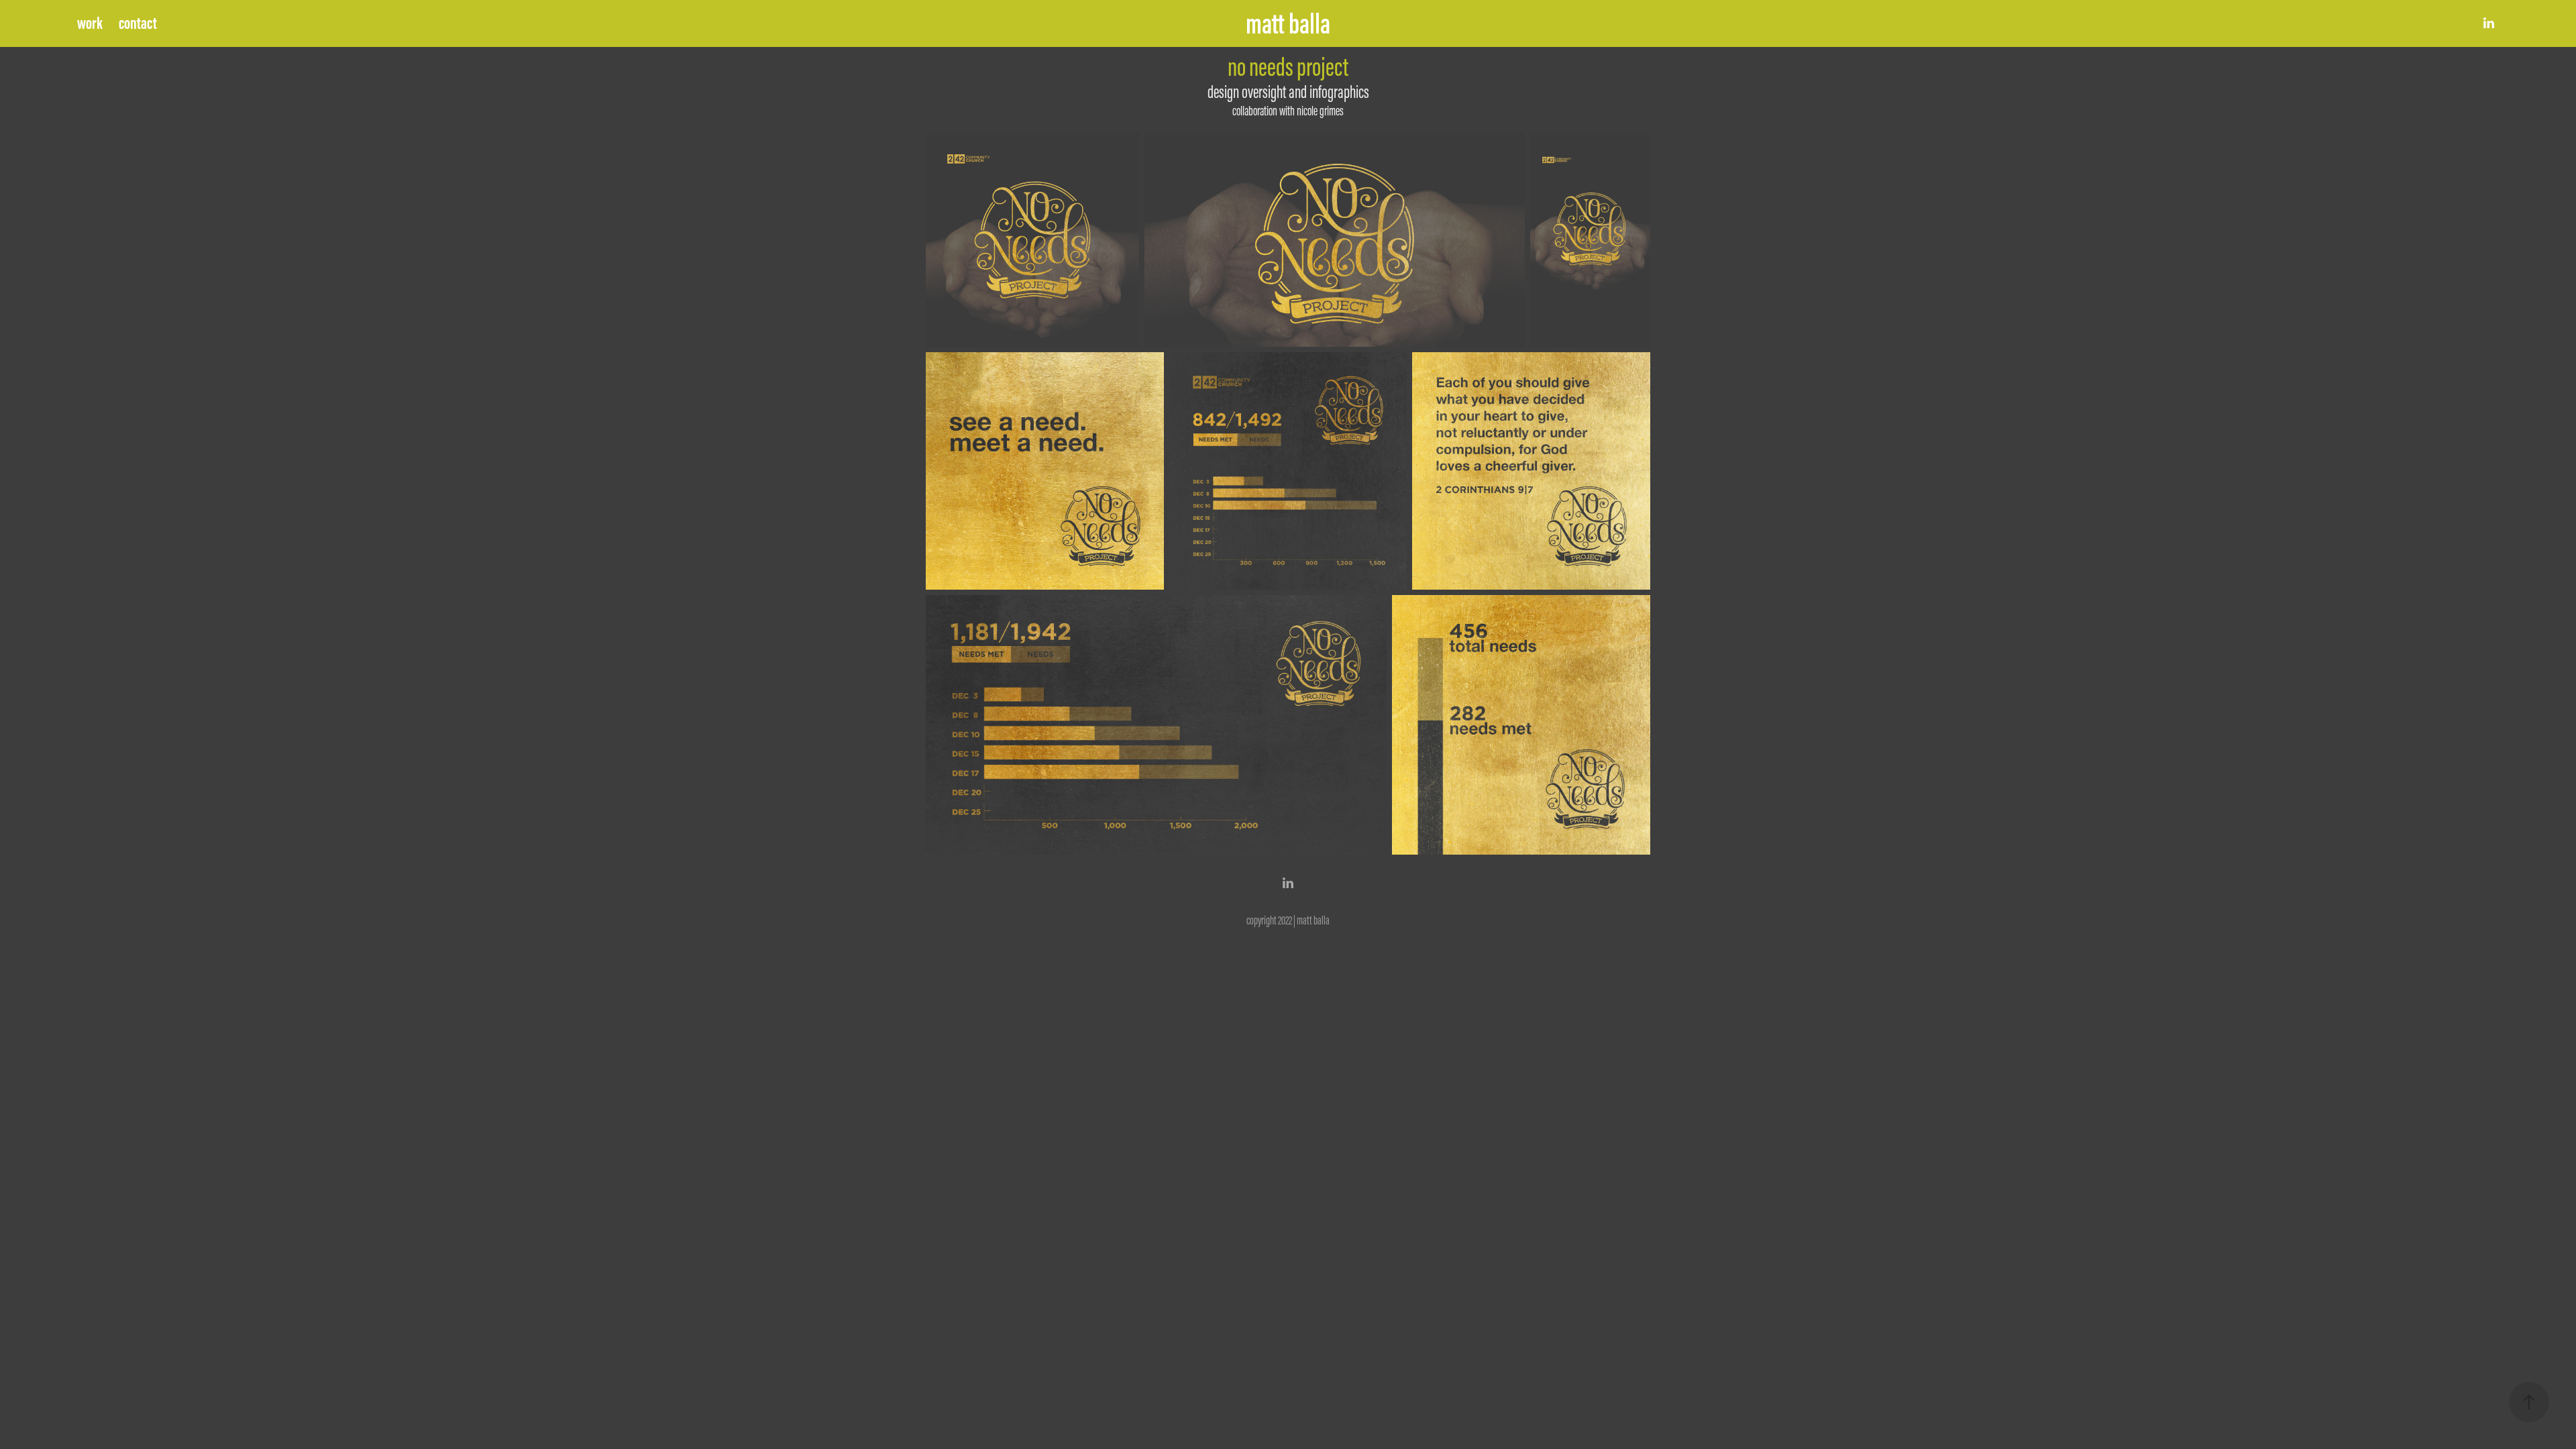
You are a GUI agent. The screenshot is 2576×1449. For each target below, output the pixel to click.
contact (138, 23)
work (90, 23)
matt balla (1288, 23)
